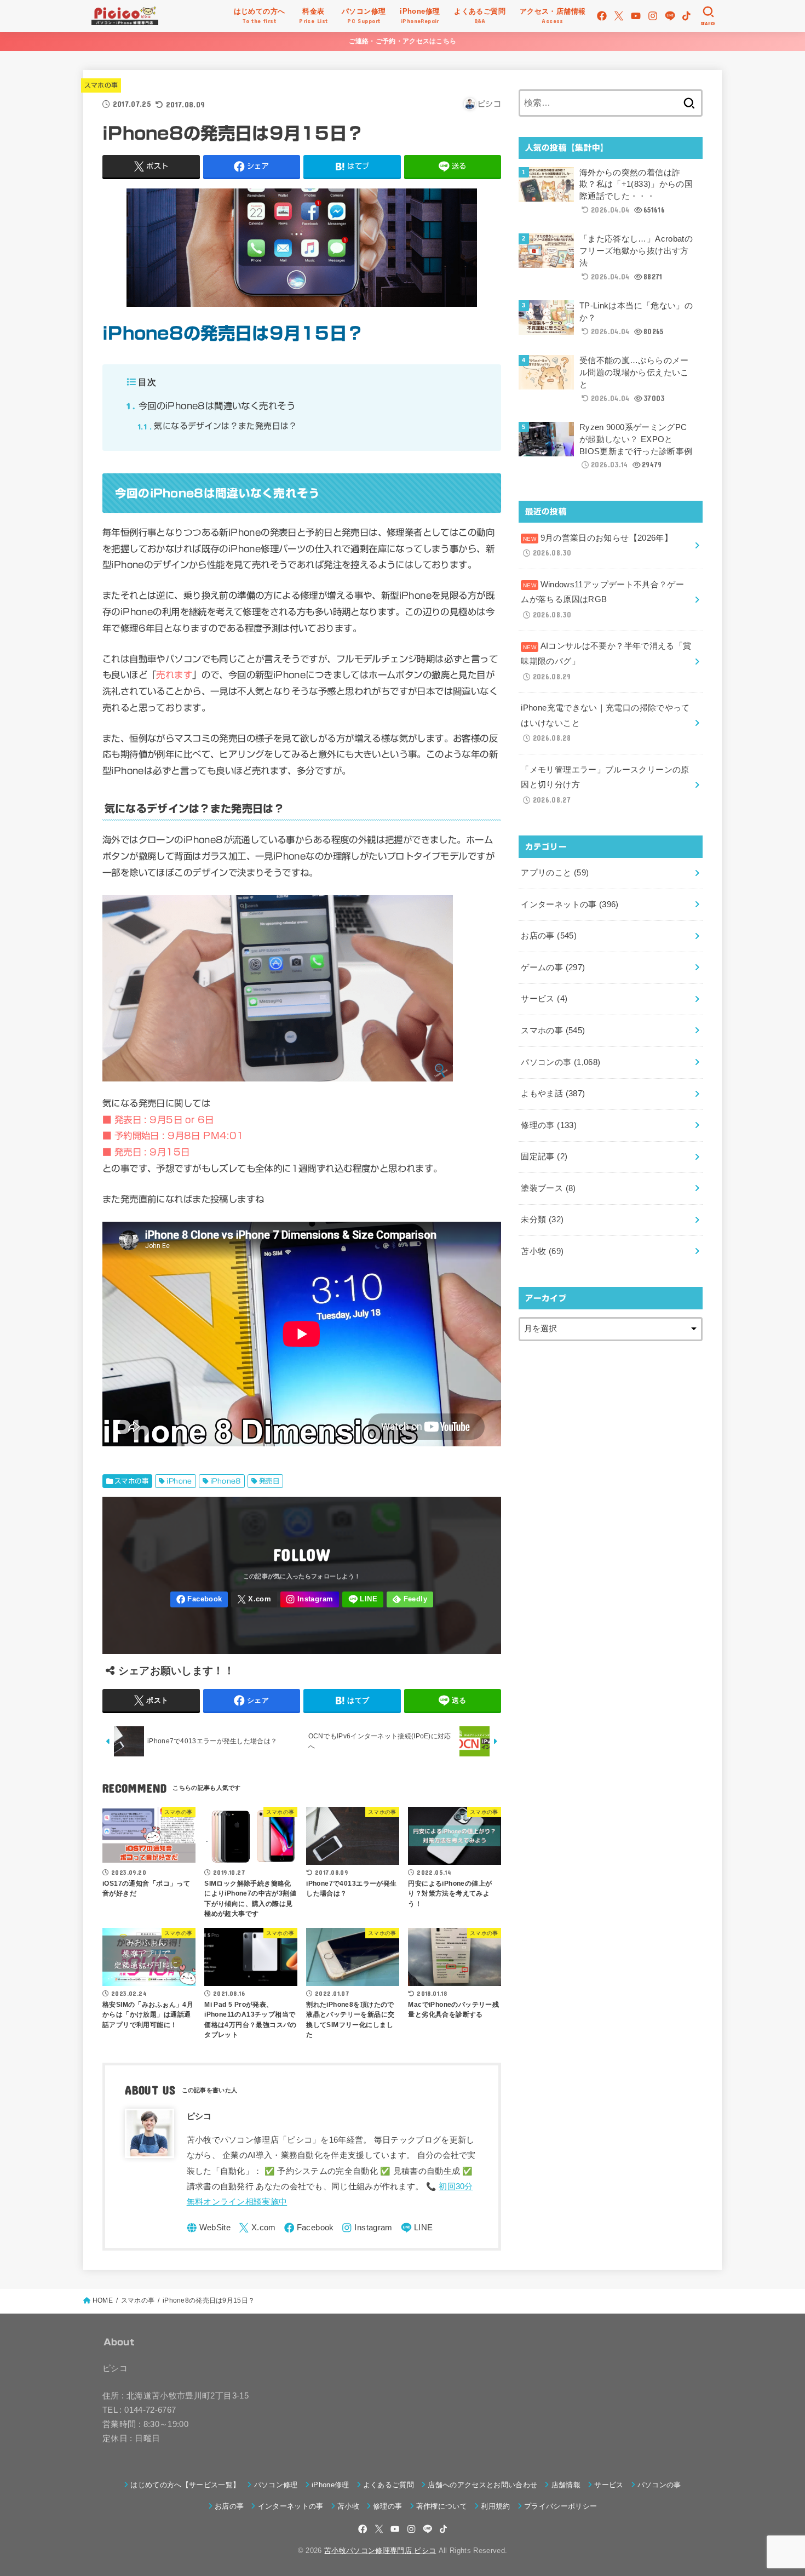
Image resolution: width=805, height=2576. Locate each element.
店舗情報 (566, 2485)
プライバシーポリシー (560, 2506)
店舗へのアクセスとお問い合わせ (482, 2485)
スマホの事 (101, 85)
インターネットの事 (570, 905)
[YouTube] (636, 16)
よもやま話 (553, 1094)
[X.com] (619, 16)
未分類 (542, 1220)
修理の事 (549, 1125)
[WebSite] (209, 2228)
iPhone (179, 1481)
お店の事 (549, 936)
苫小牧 (542, 1251)
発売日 (269, 1481)
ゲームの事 (553, 968)
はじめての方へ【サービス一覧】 (185, 2485)
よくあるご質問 (389, 2485)
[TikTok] (686, 16)
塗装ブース (548, 1188)
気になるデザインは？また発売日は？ (217, 426)
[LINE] (670, 16)
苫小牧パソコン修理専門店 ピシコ (380, 2551)
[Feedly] (410, 1599)
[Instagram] (653, 16)
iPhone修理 (330, 2485)
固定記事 (544, 1157)
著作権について (442, 2506)
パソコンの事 (560, 1062)
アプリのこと (555, 873)
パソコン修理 (276, 2485)
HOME (103, 2300)
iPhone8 (226, 1481)
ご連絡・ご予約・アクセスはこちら (403, 41)
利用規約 (495, 2506)
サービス (544, 999)
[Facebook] (602, 16)
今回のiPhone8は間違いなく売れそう (211, 406)
